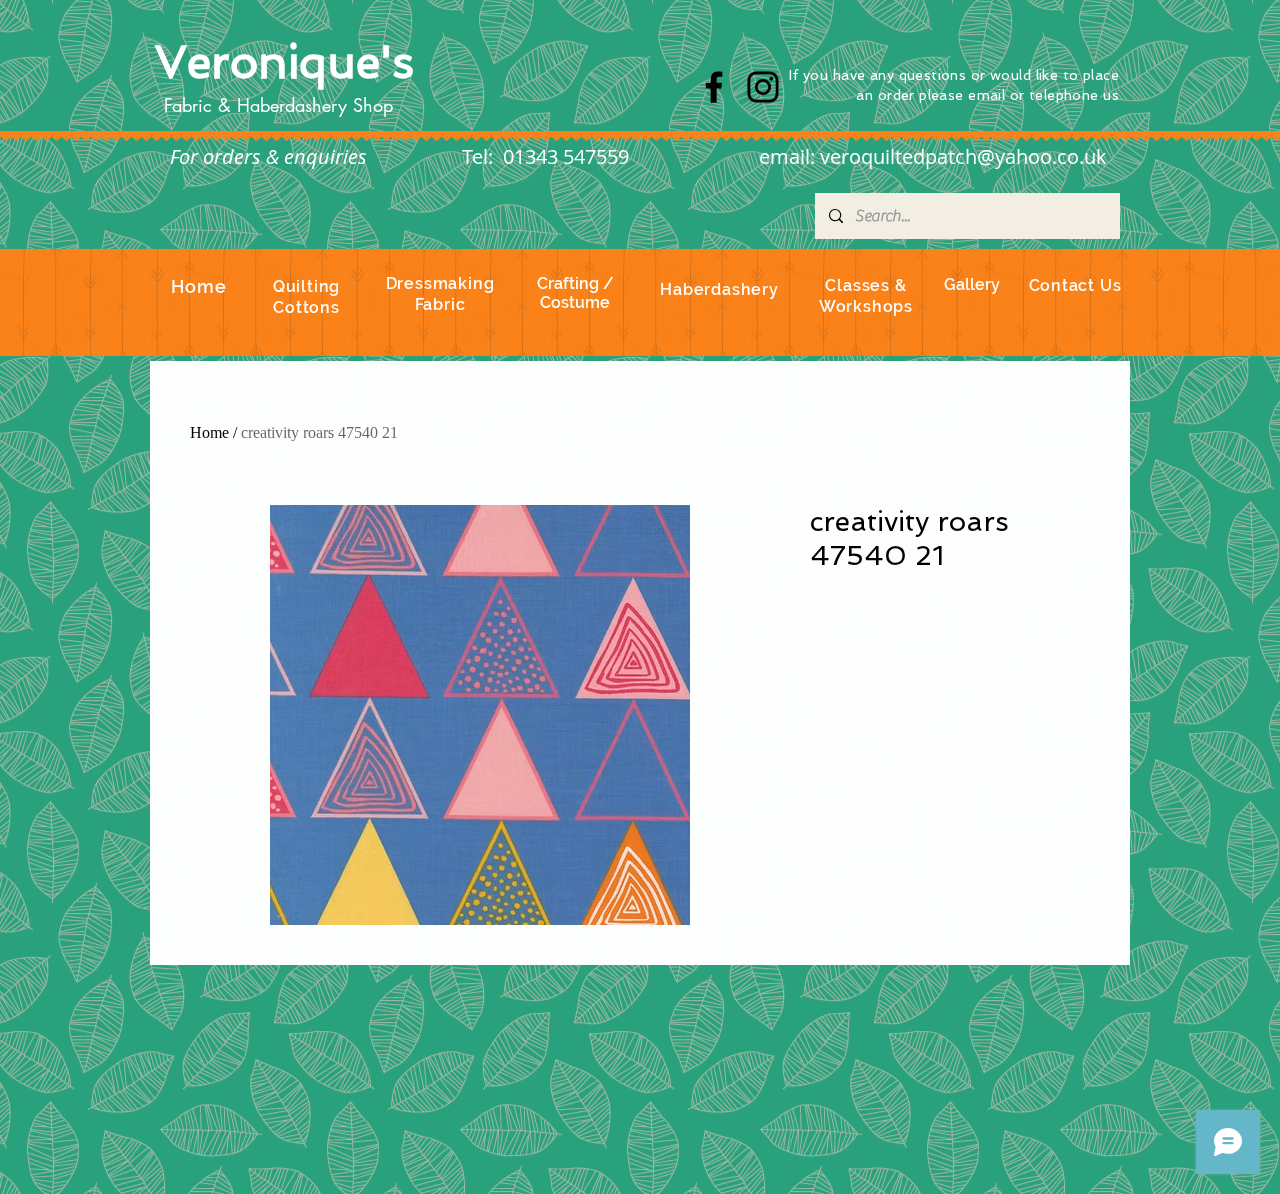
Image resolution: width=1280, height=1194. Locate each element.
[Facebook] (714, 87)
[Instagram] (763, 87)
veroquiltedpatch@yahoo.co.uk (963, 156)
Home (209, 432)
